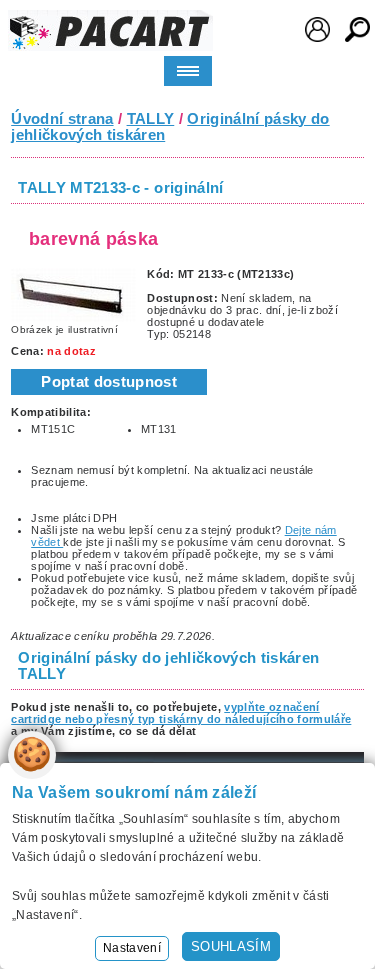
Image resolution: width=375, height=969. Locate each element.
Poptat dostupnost (109, 382)
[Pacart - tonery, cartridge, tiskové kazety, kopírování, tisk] (110, 30)
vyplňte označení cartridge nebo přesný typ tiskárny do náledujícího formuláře (181, 713)
